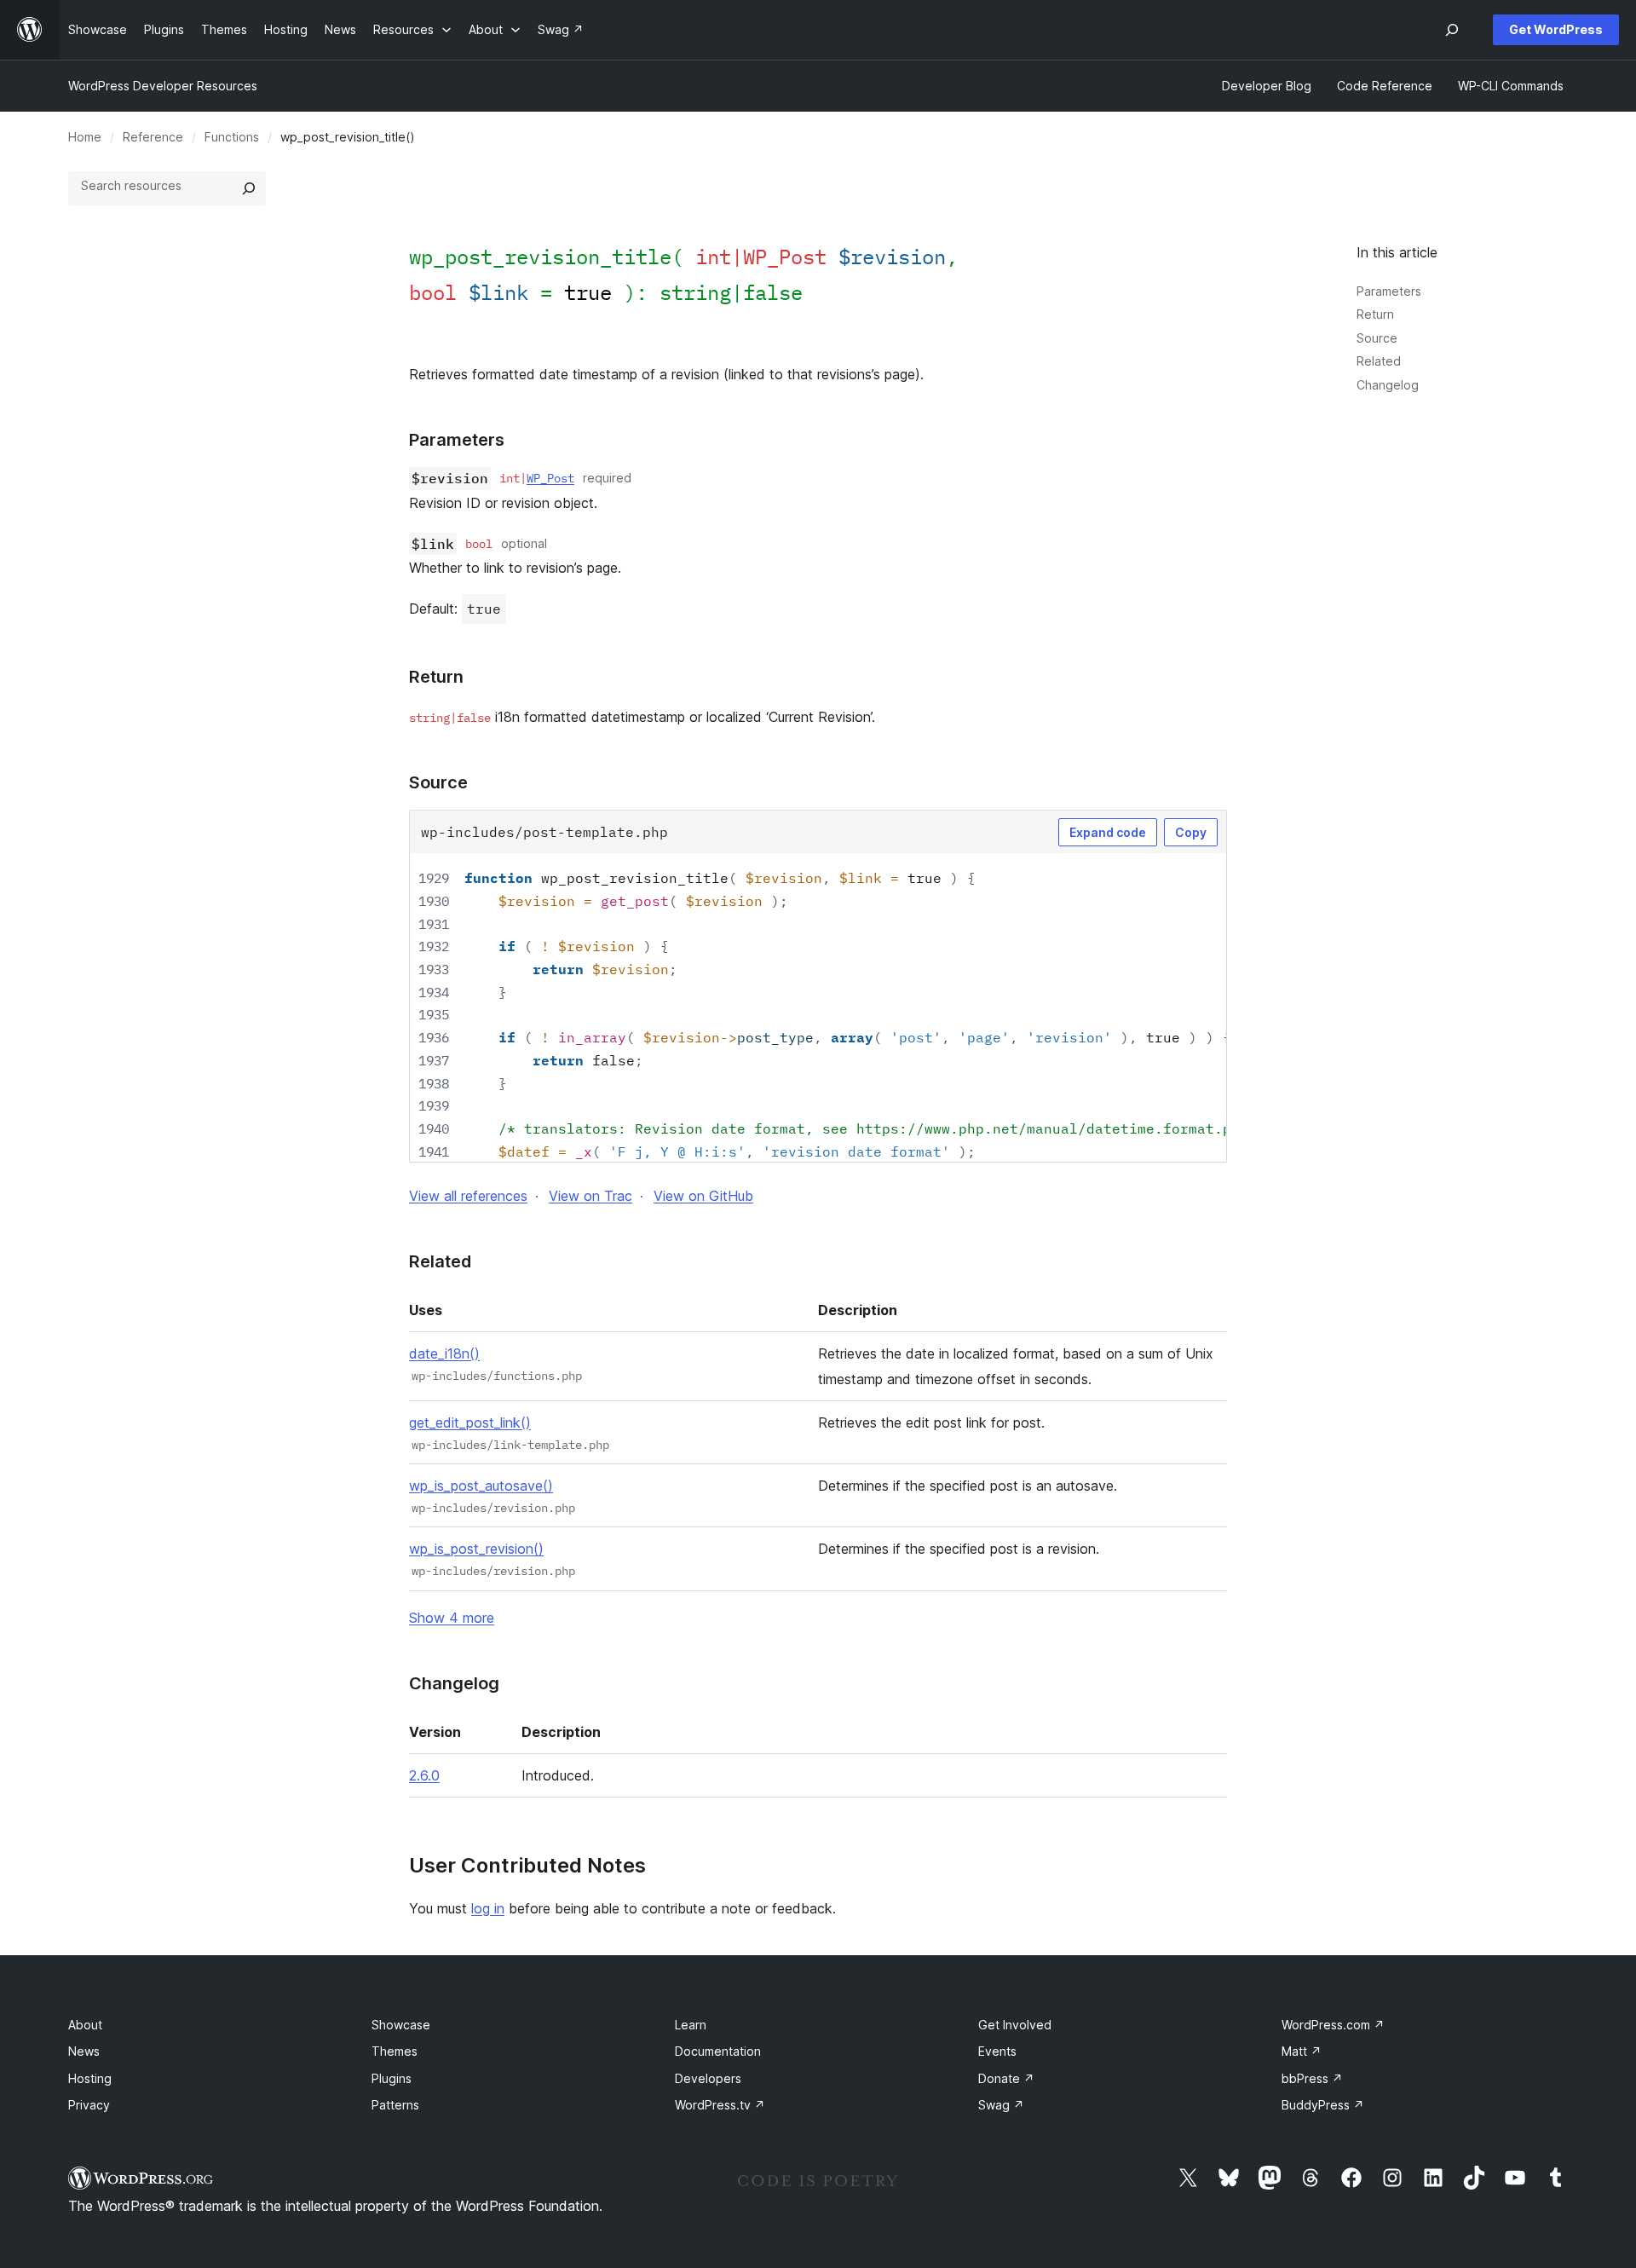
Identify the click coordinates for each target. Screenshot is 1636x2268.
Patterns (395, 2105)
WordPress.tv (720, 2105)
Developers (708, 2078)
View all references (468, 1196)
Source (1377, 338)
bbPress (1312, 2078)
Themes (395, 2051)
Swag (1001, 2105)
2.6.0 (424, 1775)
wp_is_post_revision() (476, 1549)
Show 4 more (452, 1618)
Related (1379, 361)
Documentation (718, 2051)
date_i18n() (444, 1353)
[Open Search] (1452, 30)
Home (85, 137)
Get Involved (1015, 2025)
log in (488, 1908)
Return (1375, 314)
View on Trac (590, 1196)
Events (997, 2051)
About (85, 2025)
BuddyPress (1323, 2105)
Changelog (1388, 385)
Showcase (401, 2025)
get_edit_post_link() (470, 1423)
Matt (1302, 2051)
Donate (1006, 2078)
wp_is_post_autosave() (481, 1486)
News (84, 2051)
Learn (691, 2025)
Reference (153, 137)
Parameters (1389, 291)
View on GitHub (703, 1196)
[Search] (249, 188)
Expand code (1108, 832)
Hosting (90, 2078)
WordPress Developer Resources (163, 86)
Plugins (392, 2078)
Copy (1191, 832)
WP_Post (550, 478)
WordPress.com (1333, 2025)
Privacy (89, 2105)
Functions (232, 137)
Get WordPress (1556, 29)
